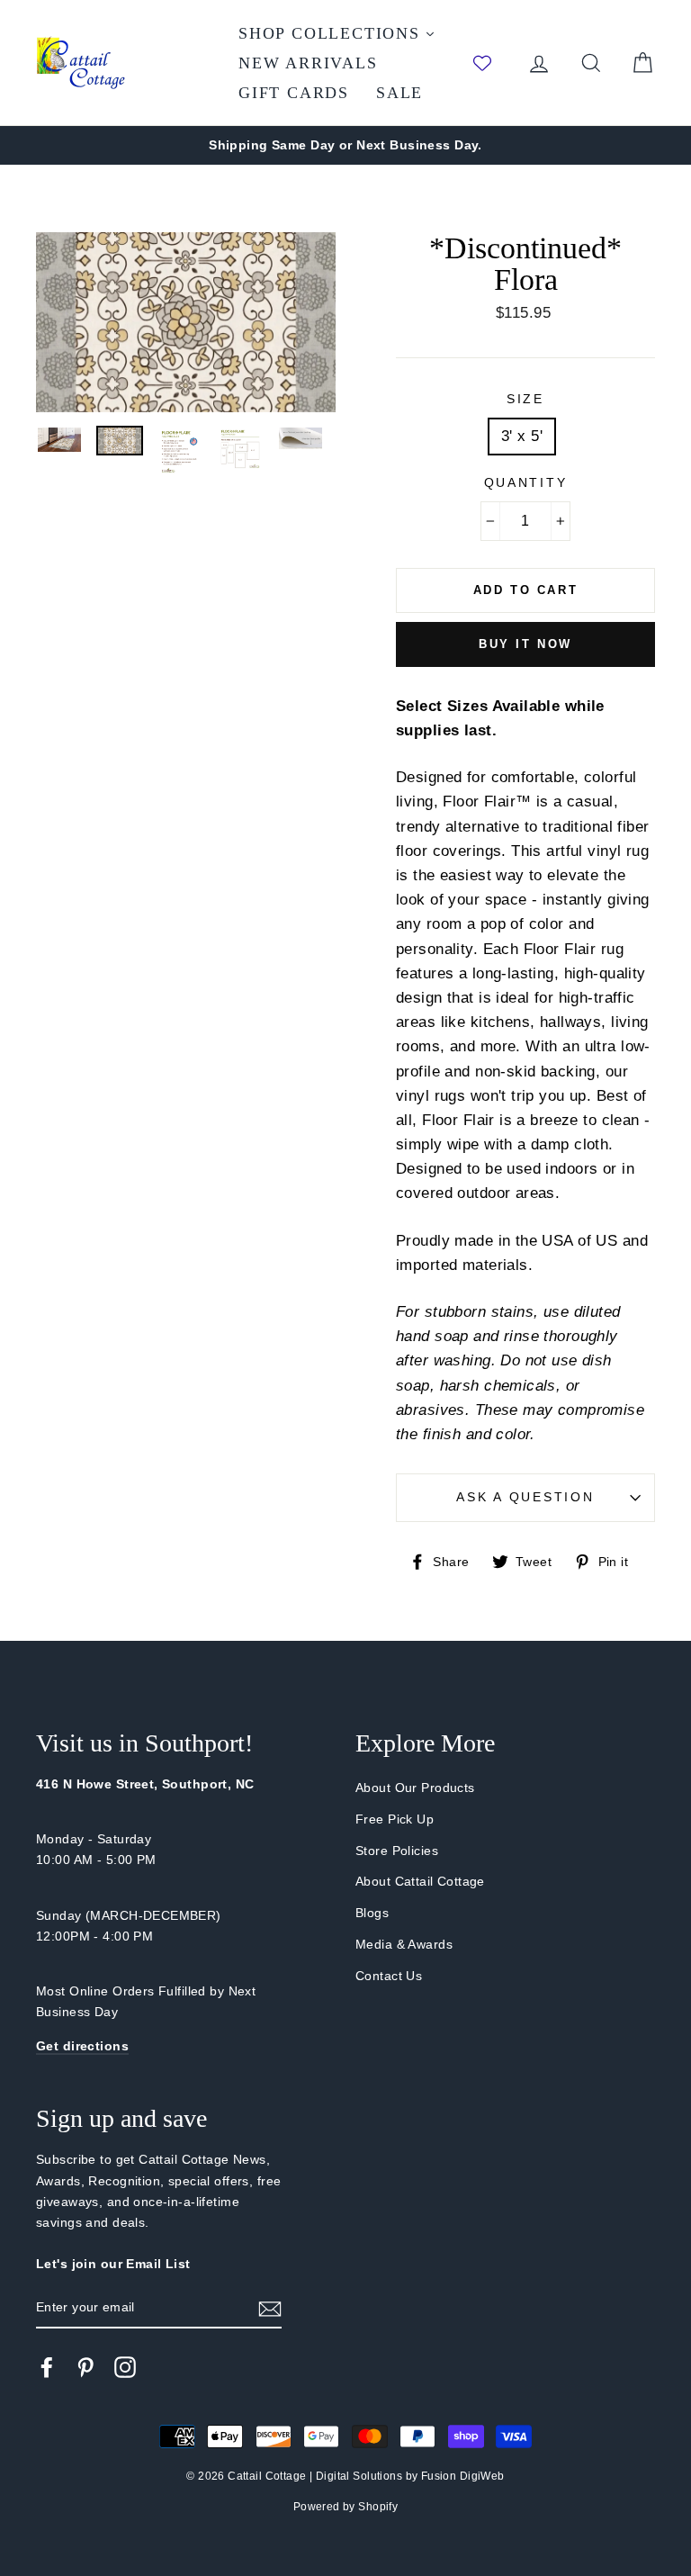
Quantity (526, 483)
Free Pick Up (395, 1819)
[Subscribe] (270, 2308)
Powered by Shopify (346, 2507)
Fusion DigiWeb (463, 2476)
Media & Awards (404, 1944)
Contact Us (389, 1976)
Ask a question (525, 1497)
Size (525, 399)
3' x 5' (522, 436)
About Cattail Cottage (420, 1881)
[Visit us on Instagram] (125, 2366)
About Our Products (415, 1788)
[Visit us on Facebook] (47, 2366)
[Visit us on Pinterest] (85, 2366)
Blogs (372, 1913)
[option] (345, 145)
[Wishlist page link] (491, 63)
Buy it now (525, 644)
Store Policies (397, 1851)
